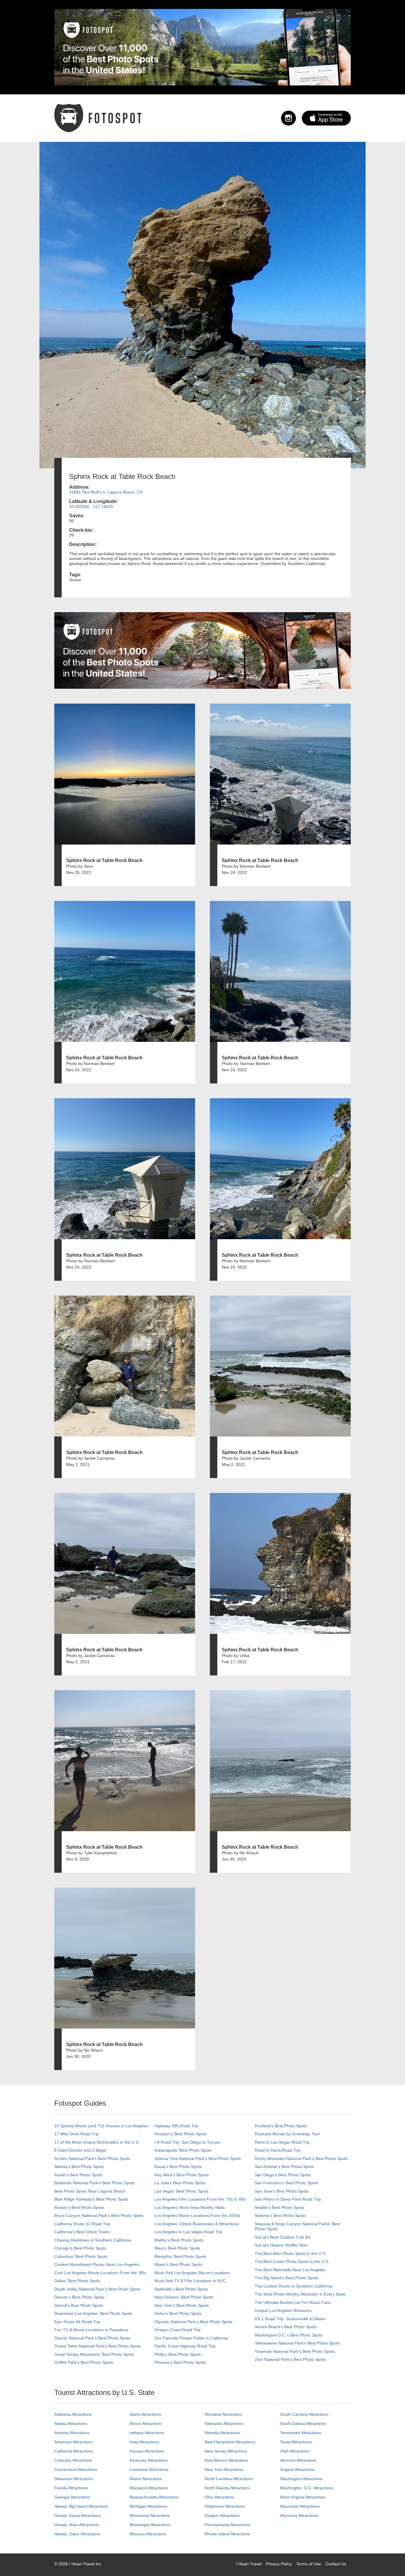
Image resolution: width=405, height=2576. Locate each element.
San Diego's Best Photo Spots (283, 2175)
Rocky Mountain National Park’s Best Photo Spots (301, 2158)
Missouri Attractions (148, 2534)
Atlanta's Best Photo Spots (79, 2166)
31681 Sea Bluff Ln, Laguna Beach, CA (106, 492)
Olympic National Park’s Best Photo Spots (193, 2322)
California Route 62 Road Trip (82, 2224)
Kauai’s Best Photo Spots (178, 2166)
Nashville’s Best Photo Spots (181, 2289)
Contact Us (336, 2564)
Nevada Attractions (222, 2433)
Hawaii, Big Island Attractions (81, 2506)
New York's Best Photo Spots (182, 2305)
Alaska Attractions (71, 2423)
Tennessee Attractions (300, 2433)
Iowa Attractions (144, 2442)
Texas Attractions (296, 2442)
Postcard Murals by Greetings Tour (287, 2134)
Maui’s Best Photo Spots (177, 2248)
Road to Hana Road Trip (278, 2150)
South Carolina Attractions (304, 2414)
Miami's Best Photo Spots (178, 2264)
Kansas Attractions (147, 2451)
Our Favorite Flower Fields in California (191, 2338)
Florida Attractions (71, 2488)
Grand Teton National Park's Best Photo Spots (97, 2346)
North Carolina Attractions (229, 2479)
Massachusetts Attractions (154, 2497)
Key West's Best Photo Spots (182, 2175)
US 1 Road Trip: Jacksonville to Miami (290, 2319)
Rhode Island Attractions (227, 2534)
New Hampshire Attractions (230, 2442)
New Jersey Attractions (226, 2451)
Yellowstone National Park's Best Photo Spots (297, 2343)
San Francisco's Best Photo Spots (286, 2183)
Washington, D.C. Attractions (307, 2488)
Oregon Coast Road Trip (177, 2330)
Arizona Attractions (72, 2433)
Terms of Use (309, 2564)
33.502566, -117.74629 (91, 507)
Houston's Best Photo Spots (181, 2134)
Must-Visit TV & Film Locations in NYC (190, 2281)
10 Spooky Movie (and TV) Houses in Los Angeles (101, 2126)
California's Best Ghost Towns (82, 2232)
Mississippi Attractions (150, 2525)
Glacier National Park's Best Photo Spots (92, 2338)
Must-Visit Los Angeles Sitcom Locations (192, 2273)
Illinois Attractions (146, 2423)
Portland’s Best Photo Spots (281, 2126)
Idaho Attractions (145, 2414)
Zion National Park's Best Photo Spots (290, 2359)
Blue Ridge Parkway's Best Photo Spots (91, 2199)
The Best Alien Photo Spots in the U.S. (291, 2253)
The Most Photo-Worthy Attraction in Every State (300, 2294)
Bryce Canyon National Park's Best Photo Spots (99, 2215)
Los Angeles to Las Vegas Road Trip (188, 2232)
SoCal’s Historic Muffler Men (281, 2245)
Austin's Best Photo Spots (78, 2175)
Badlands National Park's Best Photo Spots (94, 2183)
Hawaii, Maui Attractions (77, 2525)
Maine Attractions (146, 2479)
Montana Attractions (223, 2414)
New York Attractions (224, 2469)
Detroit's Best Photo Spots (79, 2305)
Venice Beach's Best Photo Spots (286, 2327)
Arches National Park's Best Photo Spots (92, 2158)
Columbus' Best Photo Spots (81, 2256)
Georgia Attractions (72, 2497)
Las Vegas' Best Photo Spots (181, 2191)
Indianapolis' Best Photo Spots (183, 2150)
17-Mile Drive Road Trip (76, 2134)
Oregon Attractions (222, 2515)
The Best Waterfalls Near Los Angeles (290, 2270)
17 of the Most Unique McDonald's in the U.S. (97, 2142)
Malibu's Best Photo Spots (179, 2240)
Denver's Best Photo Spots (79, 2297)
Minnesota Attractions (150, 2515)
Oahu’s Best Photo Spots (178, 2313)
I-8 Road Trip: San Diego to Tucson (188, 2142)
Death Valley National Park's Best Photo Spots (97, 2289)
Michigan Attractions (148, 2506)
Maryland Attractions (149, 2488)
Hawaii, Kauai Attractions (77, 2515)
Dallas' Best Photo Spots (77, 2281)
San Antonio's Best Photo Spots (284, 2166)
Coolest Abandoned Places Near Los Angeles (97, 2264)
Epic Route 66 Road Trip (77, 2322)
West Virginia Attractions (303, 2497)
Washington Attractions (301, 2479)
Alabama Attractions (73, 2414)
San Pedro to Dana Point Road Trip (288, 2199)
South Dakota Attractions (303, 2423)
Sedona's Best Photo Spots (280, 2215)
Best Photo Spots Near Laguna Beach (90, 2191)
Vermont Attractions (298, 2460)
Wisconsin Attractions (300, 2506)
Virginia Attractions (297, 2469)
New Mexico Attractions (226, 2460)
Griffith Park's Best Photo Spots (84, 2362)
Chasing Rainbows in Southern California (93, 2240)
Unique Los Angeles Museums (283, 2310)
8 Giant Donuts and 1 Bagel (80, 2150)
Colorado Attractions (73, 2460)
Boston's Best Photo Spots (79, 2207)
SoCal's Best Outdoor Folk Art (283, 2237)
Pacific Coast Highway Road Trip (185, 2346)
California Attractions (74, 2451)
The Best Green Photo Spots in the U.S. (292, 2261)
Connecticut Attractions (76, 2469)
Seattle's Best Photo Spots (279, 2207)
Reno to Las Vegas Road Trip (282, 2142)
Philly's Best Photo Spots (178, 2354)
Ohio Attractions (219, 2497)
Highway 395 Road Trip (176, 2126)
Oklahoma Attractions (225, 2506)
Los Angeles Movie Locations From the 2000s (197, 2215)
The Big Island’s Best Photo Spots (286, 2278)
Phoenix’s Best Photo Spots (180, 2362)
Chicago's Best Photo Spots (80, 2248)
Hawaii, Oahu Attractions (77, 2534)
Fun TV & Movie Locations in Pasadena (91, 2330)
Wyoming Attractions (299, 2515)
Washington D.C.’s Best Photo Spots (289, 2335)
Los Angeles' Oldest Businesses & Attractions (197, 2224)
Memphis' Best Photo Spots (180, 2256)
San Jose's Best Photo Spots (282, 2191)
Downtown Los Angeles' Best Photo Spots (93, 2313)
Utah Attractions (295, 2451)
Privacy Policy (279, 2564)
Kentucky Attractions (149, 2460)
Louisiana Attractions (149, 2469)
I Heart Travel (249, 2564)
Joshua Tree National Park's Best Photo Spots (198, 2158)
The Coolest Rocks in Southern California (293, 2286)
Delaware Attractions (74, 2479)
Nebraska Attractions (224, 2423)
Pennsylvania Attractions (227, 2525)
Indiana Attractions (147, 2433)
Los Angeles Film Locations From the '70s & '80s (200, 2199)
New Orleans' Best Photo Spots (184, 2297)
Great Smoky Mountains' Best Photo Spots (94, 2354)
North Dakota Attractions (227, 2488)
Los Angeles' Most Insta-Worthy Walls (190, 2207)
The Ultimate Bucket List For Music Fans (293, 2302)
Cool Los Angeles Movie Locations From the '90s (100, 2273)
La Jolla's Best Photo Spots (180, 2183)
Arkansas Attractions (73, 2442)
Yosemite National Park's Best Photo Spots (295, 2351)
